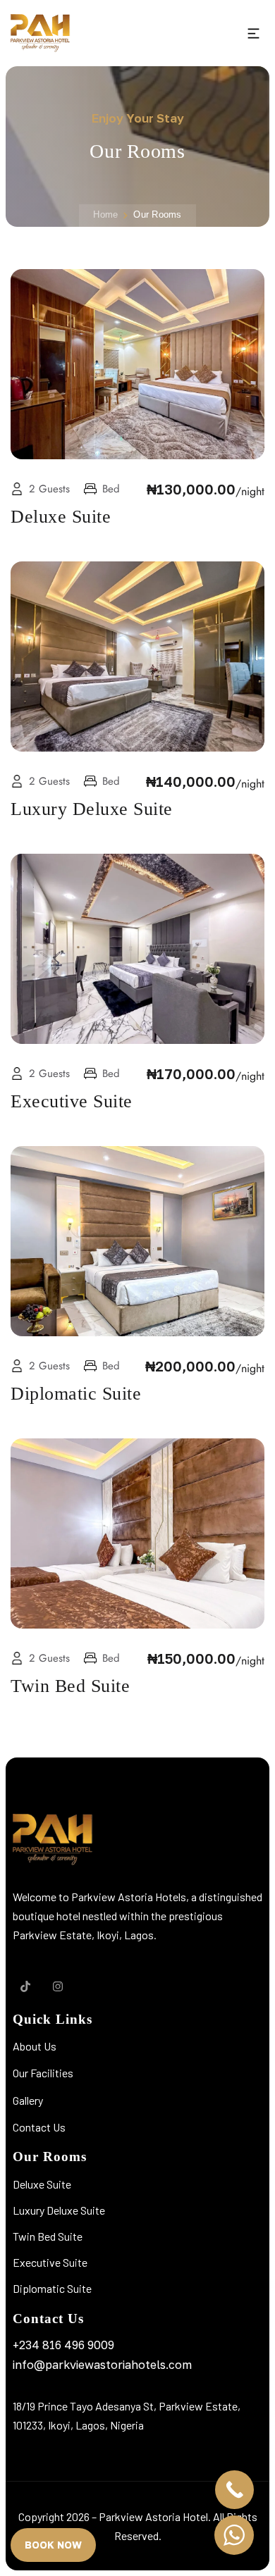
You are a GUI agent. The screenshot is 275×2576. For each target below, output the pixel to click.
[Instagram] (58, 1986)
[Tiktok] (25, 1986)
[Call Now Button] (234, 2490)
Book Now (53, 2545)
